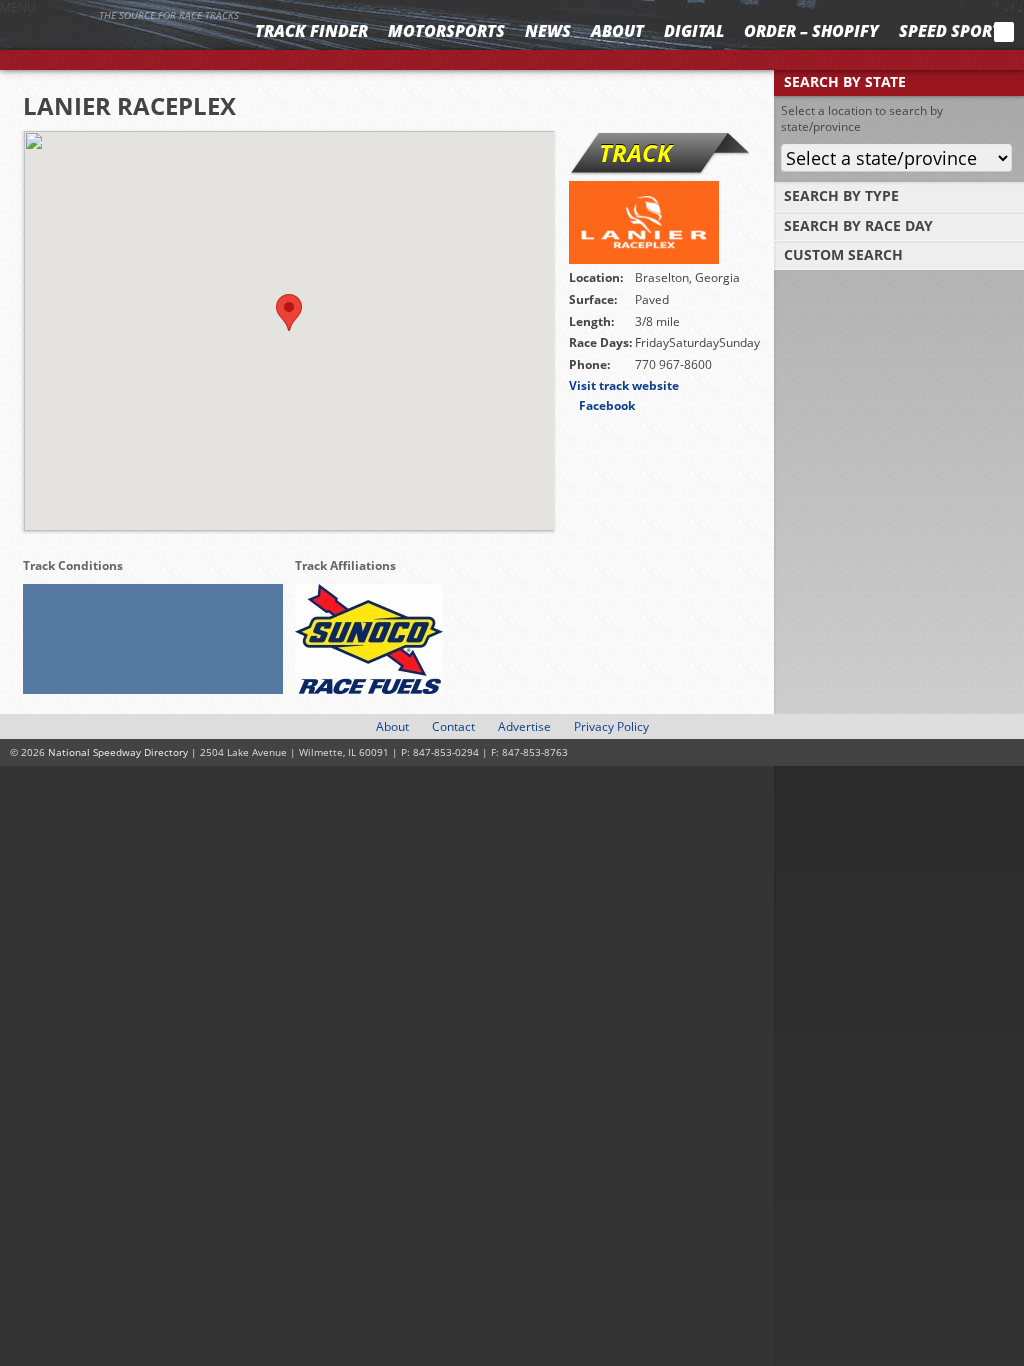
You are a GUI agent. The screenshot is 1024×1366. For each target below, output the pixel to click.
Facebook (607, 405)
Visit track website (624, 385)
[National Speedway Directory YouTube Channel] (949, 32)
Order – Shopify (811, 31)
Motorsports (446, 31)
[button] (289, 312)
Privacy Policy (611, 726)
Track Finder (311, 31)
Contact (453, 726)
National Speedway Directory (122, 42)
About (617, 31)
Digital (694, 31)
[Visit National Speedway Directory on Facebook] (876, 32)
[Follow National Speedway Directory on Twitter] (903, 32)
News (548, 31)
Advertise (524, 726)
